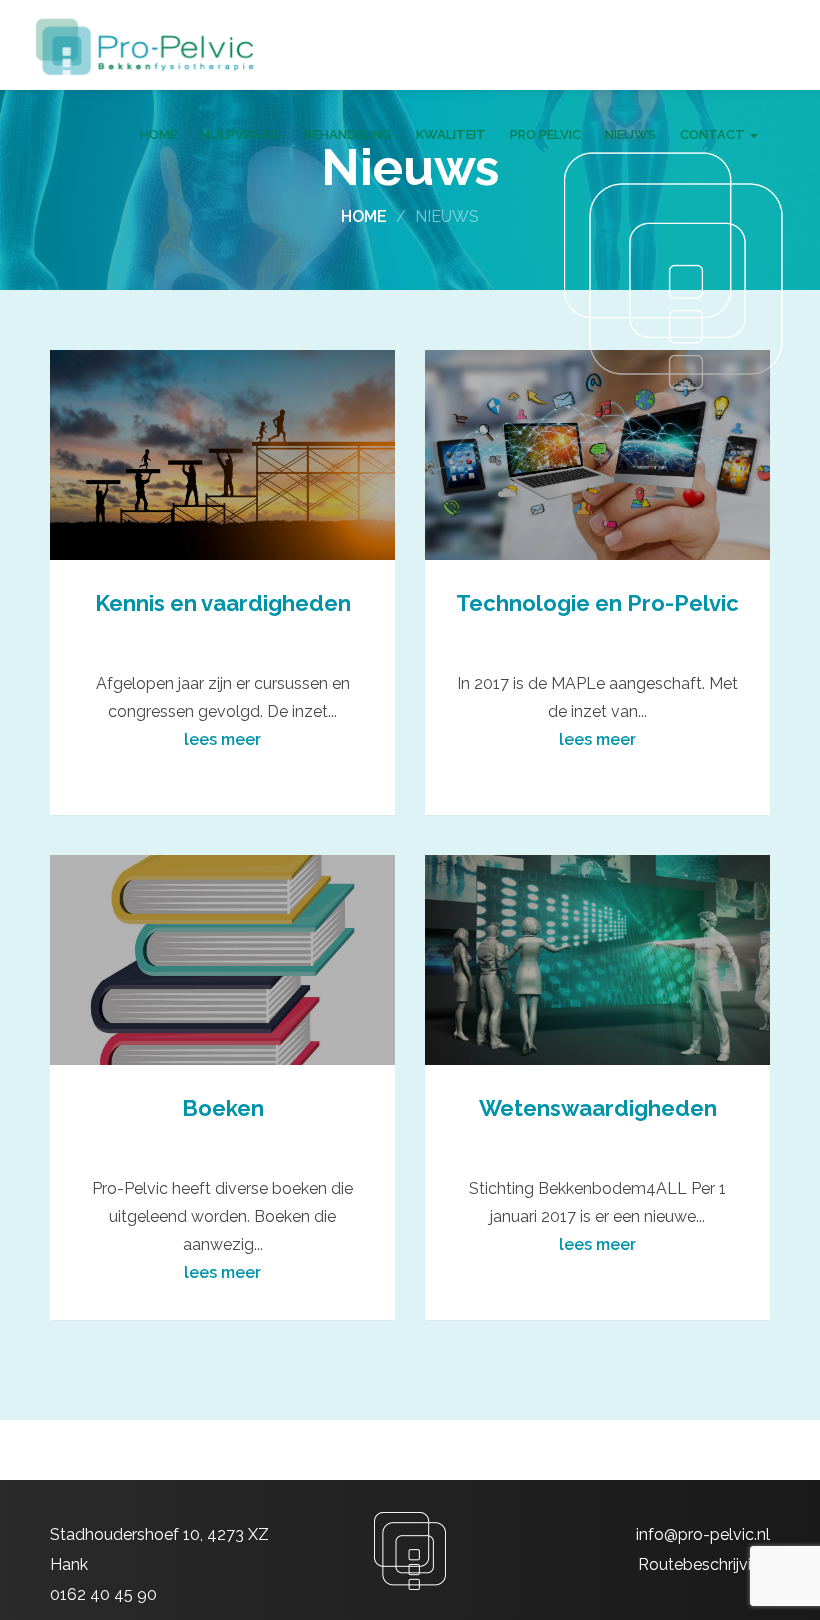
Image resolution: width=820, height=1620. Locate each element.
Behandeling (348, 134)
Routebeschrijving (704, 1564)
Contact (714, 134)
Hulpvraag (240, 134)
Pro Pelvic (545, 134)
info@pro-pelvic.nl (703, 1534)
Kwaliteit (451, 134)
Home (158, 134)
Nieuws (630, 134)
